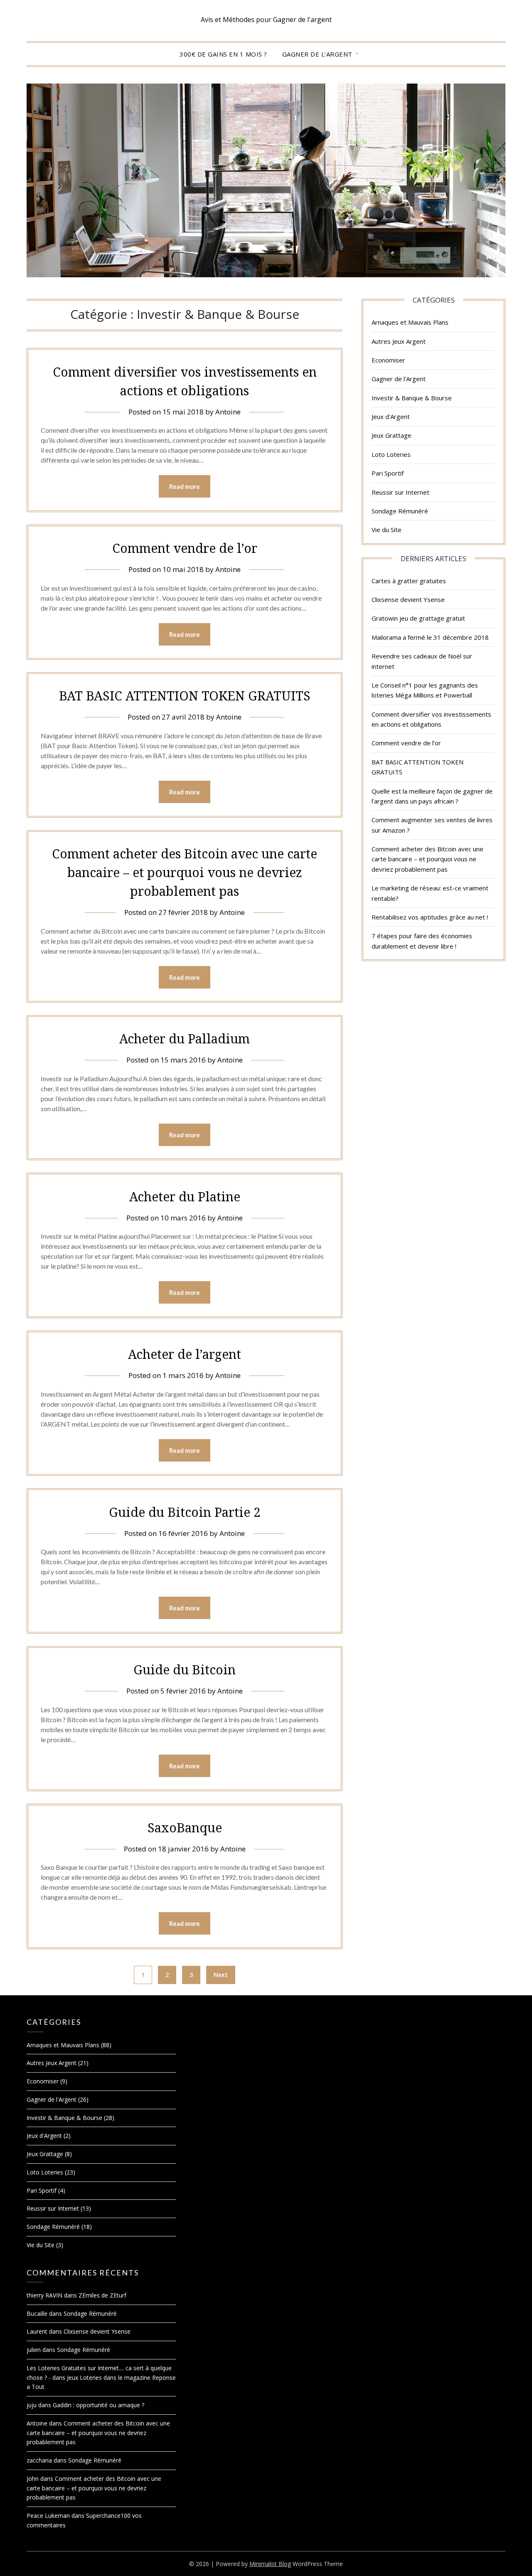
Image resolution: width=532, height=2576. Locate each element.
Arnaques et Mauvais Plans (410, 322)
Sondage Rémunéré (400, 511)
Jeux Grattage (392, 435)
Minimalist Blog (270, 2564)
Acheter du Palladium (185, 1039)
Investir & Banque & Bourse (412, 398)
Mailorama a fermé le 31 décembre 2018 (430, 637)
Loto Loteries (391, 454)
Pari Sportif (388, 473)
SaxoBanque (185, 1828)
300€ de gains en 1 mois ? (223, 54)
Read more (185, 486)
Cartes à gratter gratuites (409, 581)
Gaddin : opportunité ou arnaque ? (99, 2405)
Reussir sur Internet (400, 492)
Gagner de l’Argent (317, 54)
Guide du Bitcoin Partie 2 (185, 1512)
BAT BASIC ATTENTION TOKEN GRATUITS (185, 696)
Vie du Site (387, 530)
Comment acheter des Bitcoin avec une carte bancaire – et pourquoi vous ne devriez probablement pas (185, 872)
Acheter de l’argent (185, 1354)
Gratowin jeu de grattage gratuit (418, 618)
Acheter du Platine (185, 1197)
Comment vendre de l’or (185, 548)
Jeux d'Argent (391, 417)
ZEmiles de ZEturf (102, 2295)
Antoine (228, 412)
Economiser (388, 360)
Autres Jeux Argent (399, 341)
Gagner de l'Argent (399, 379)
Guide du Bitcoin (185, 1670)
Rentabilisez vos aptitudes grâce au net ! (430, 917)
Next (221, 1975)
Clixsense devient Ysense (408, 599)
